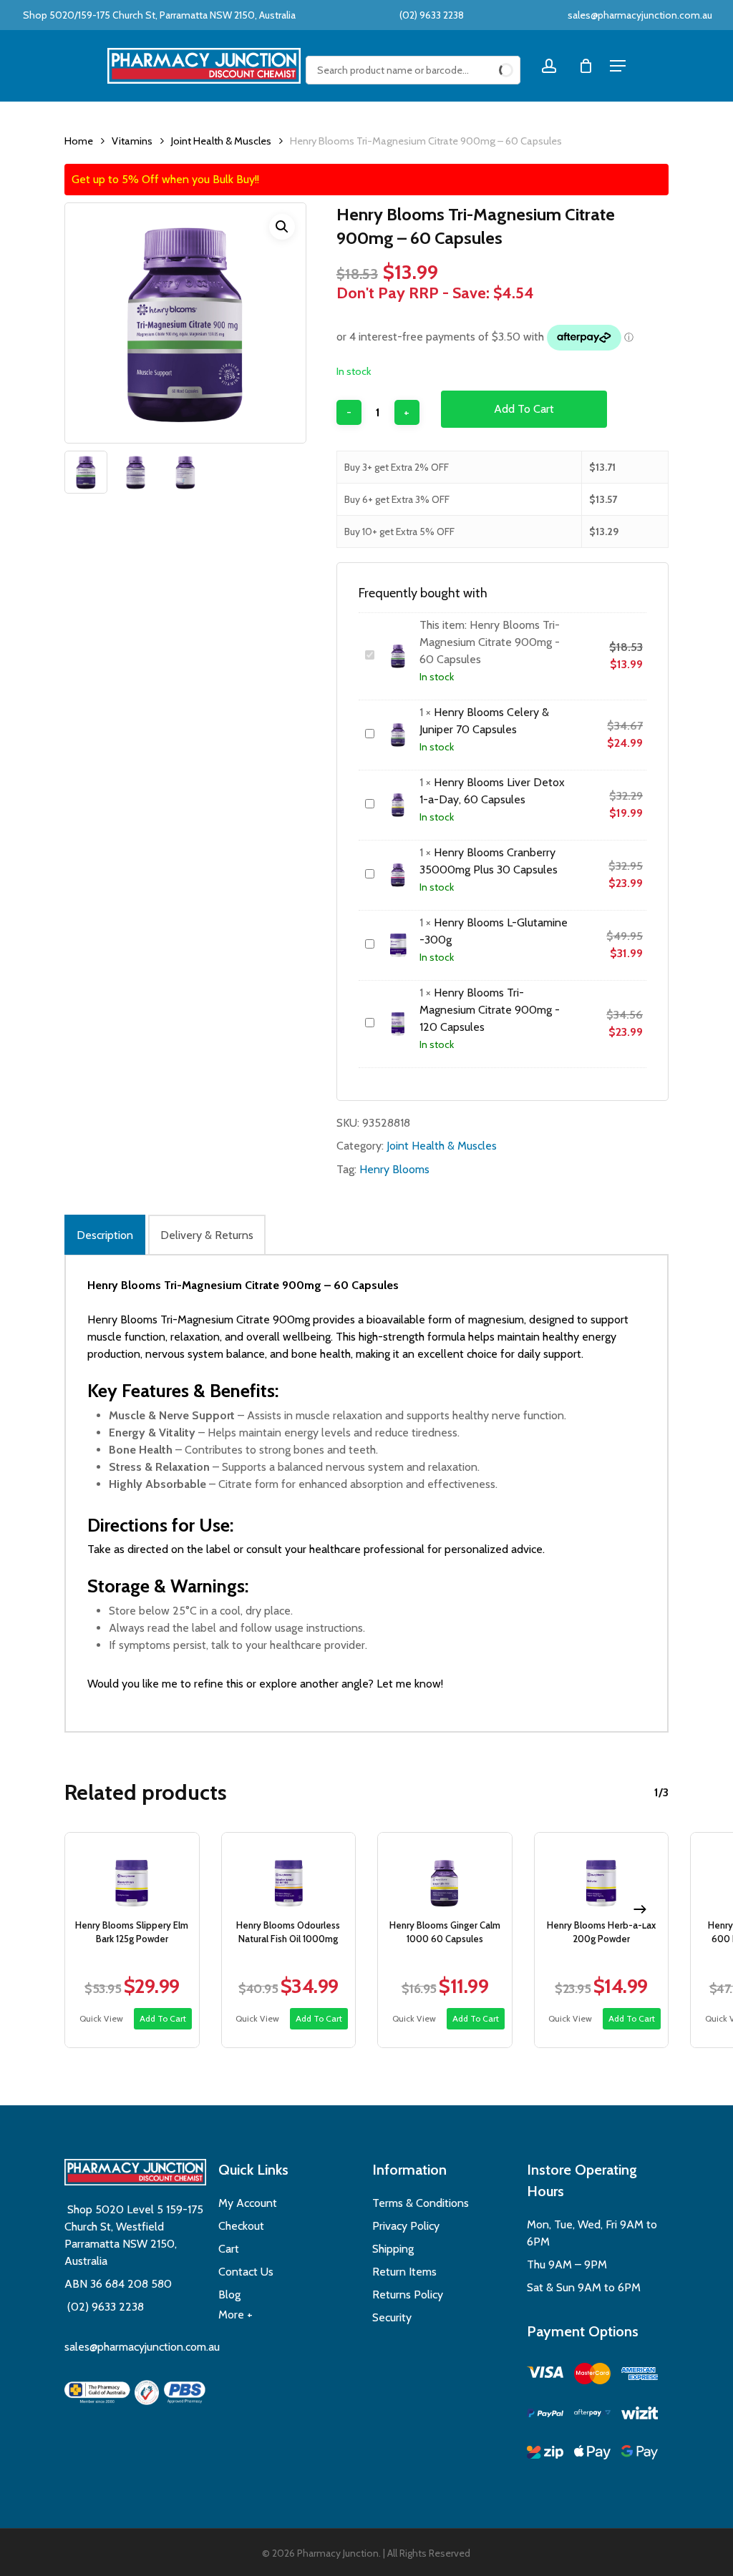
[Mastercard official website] (592, 2376)
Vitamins (132, 141)
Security (392, 2317)
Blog (229, 2295)
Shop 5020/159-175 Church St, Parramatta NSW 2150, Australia (158, 15)
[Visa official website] (545, 2375)
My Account (248, 2203)
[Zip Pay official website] (545, 2455)
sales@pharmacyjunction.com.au (640, 15)
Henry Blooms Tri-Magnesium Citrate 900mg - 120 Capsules (490, 1010)
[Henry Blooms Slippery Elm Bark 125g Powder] (132, 1872)
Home (79, 141)
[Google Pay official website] (640, 2455)
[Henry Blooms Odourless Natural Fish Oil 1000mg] (289, 1872)
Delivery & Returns (207, 1235)
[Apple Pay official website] (592, 2455)
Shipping (393, 2249)
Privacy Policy (406, 2226)
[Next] (640, 1909)
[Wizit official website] (640, 2415)
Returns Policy (408, 2295)
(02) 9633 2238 (431, 15)
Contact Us (246, 2272)
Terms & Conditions (421, 2203)
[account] (549, 66)
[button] (282, 227)
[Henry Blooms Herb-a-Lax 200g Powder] (602, 1872)
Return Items (404, 2272)
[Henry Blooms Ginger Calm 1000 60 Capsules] (445, 1872)
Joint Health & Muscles (221, 141)
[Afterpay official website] (592, 2415)
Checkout (241, 2226)
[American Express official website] (640, 2376)
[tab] (105, 1235)
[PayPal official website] (545, 2415)
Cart (229, 2249)
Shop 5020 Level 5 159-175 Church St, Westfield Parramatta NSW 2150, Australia (134, 2235)
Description (105, 1235)
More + (236, 2315)
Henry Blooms (394, 1169)
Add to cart (524, 409)
